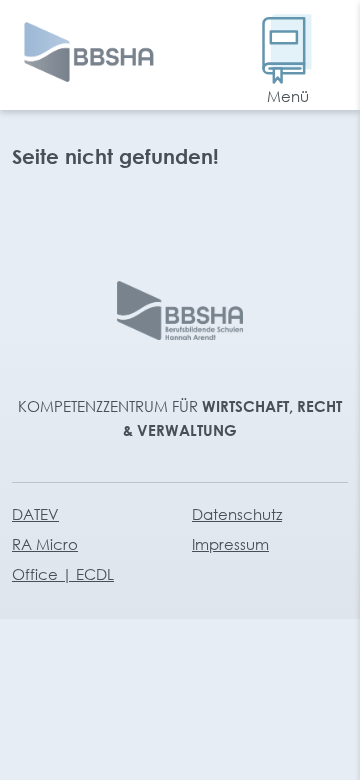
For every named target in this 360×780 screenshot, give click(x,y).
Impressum (230, 544)
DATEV (35, 514)
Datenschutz (237, 514)
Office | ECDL (63, 574)
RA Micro (45, 544)
